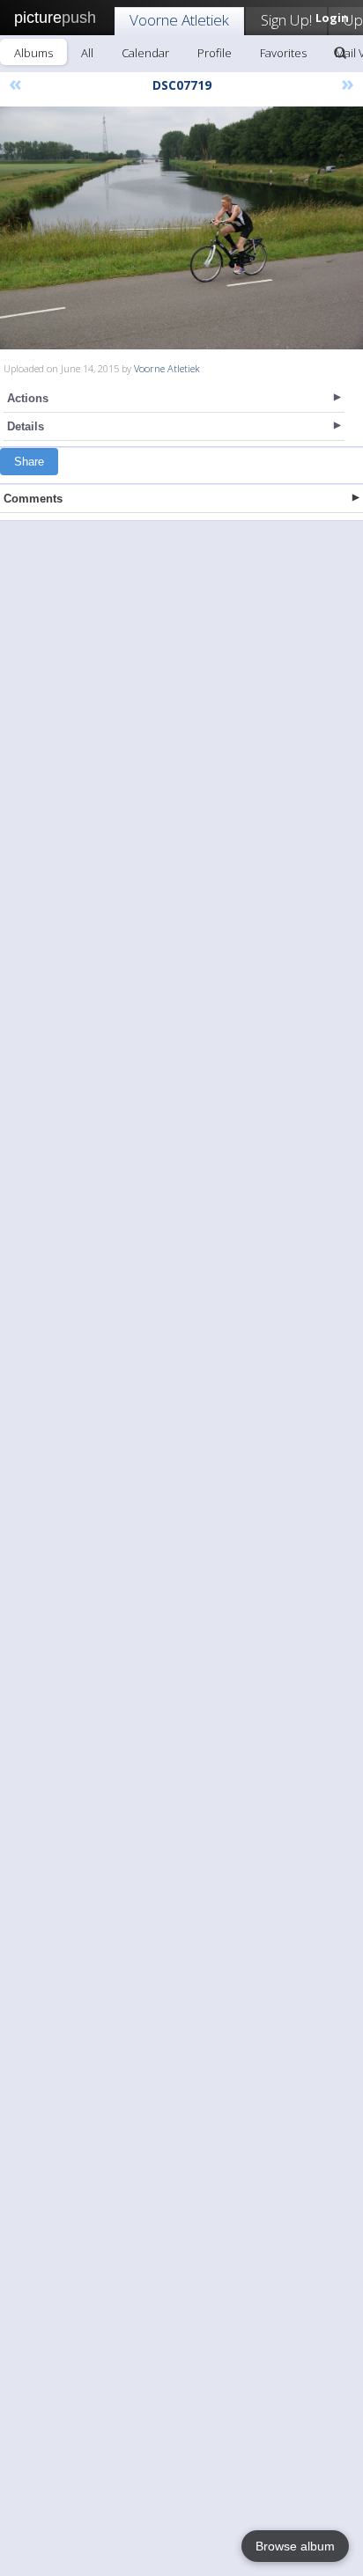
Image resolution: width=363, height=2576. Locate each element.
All (87, 53)
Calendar (145, 53)
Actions (28, 398)
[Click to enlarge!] (181, 228)
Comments (33, 499)
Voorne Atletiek (179, 20)
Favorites (283, 53)
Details (26, 426)
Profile (215, 53)
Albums (33, 53)
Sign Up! (286, 20)
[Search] (340, 53)
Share (29, 462)
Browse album (295, 2546)
